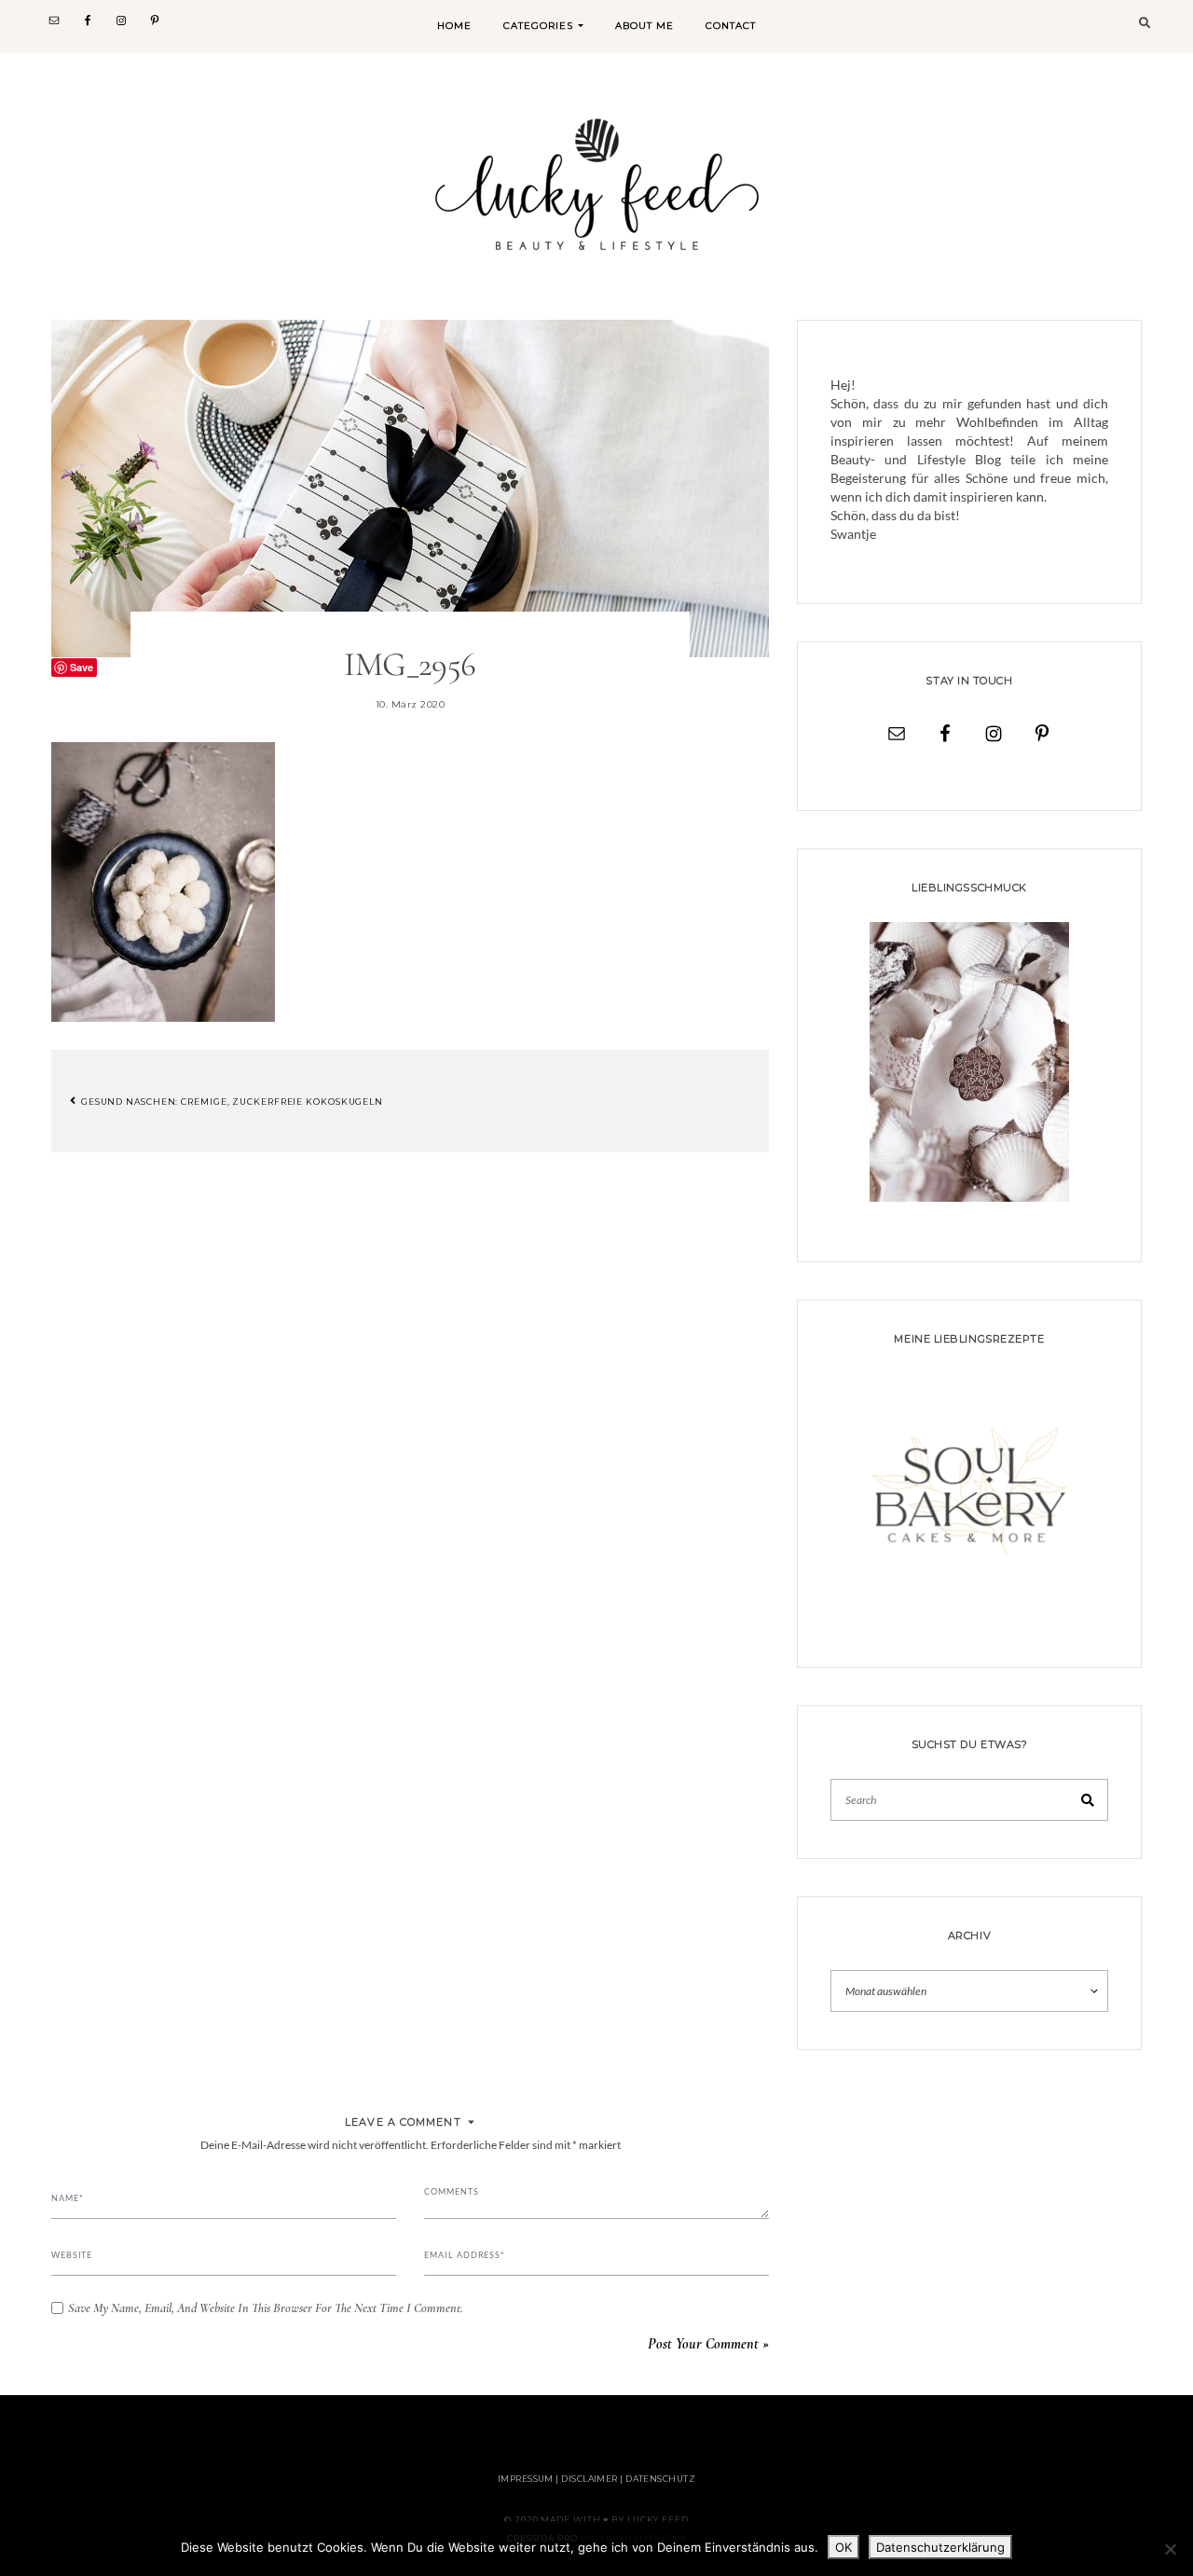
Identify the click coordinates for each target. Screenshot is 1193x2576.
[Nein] (1170, 2549)
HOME (454, 26)
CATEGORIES (538, 26)
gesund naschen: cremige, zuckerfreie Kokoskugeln (231, 1101)
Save (82, 667)
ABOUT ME (644, 26)
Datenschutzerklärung (940, 2547)
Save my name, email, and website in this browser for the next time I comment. (266, 2308)
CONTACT (731, 26)
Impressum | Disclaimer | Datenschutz (596, 2479)
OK (843, 2547)
